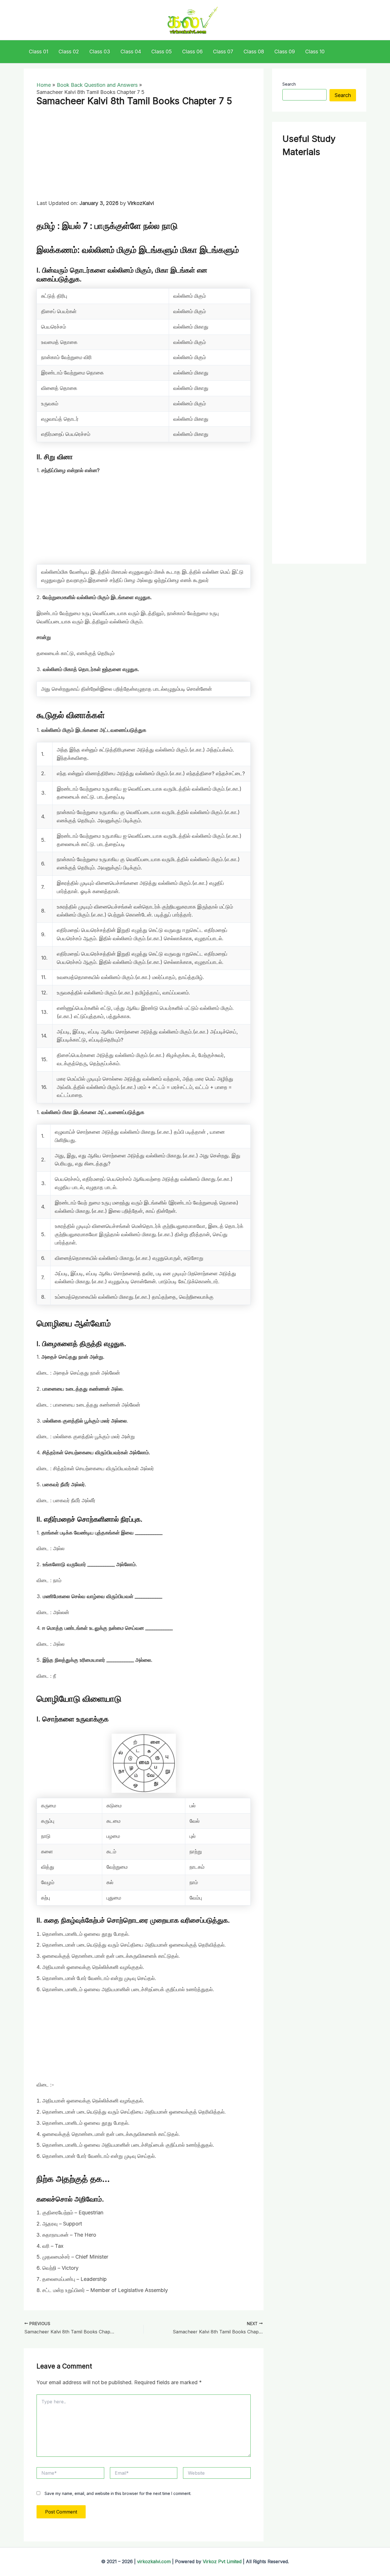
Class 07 (223, 52)
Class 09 (285, 52)
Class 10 (315, 52)
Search (289, 84)
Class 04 (131, 52)
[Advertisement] (144, 157)
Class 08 (254, 52)
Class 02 (69, 52)
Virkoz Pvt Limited (222, 2561)
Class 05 (162, 52)
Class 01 (39, 52)
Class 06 (192, 52)
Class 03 (100, 52)
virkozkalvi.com (154, 2561)
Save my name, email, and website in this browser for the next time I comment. (118, 2493)
